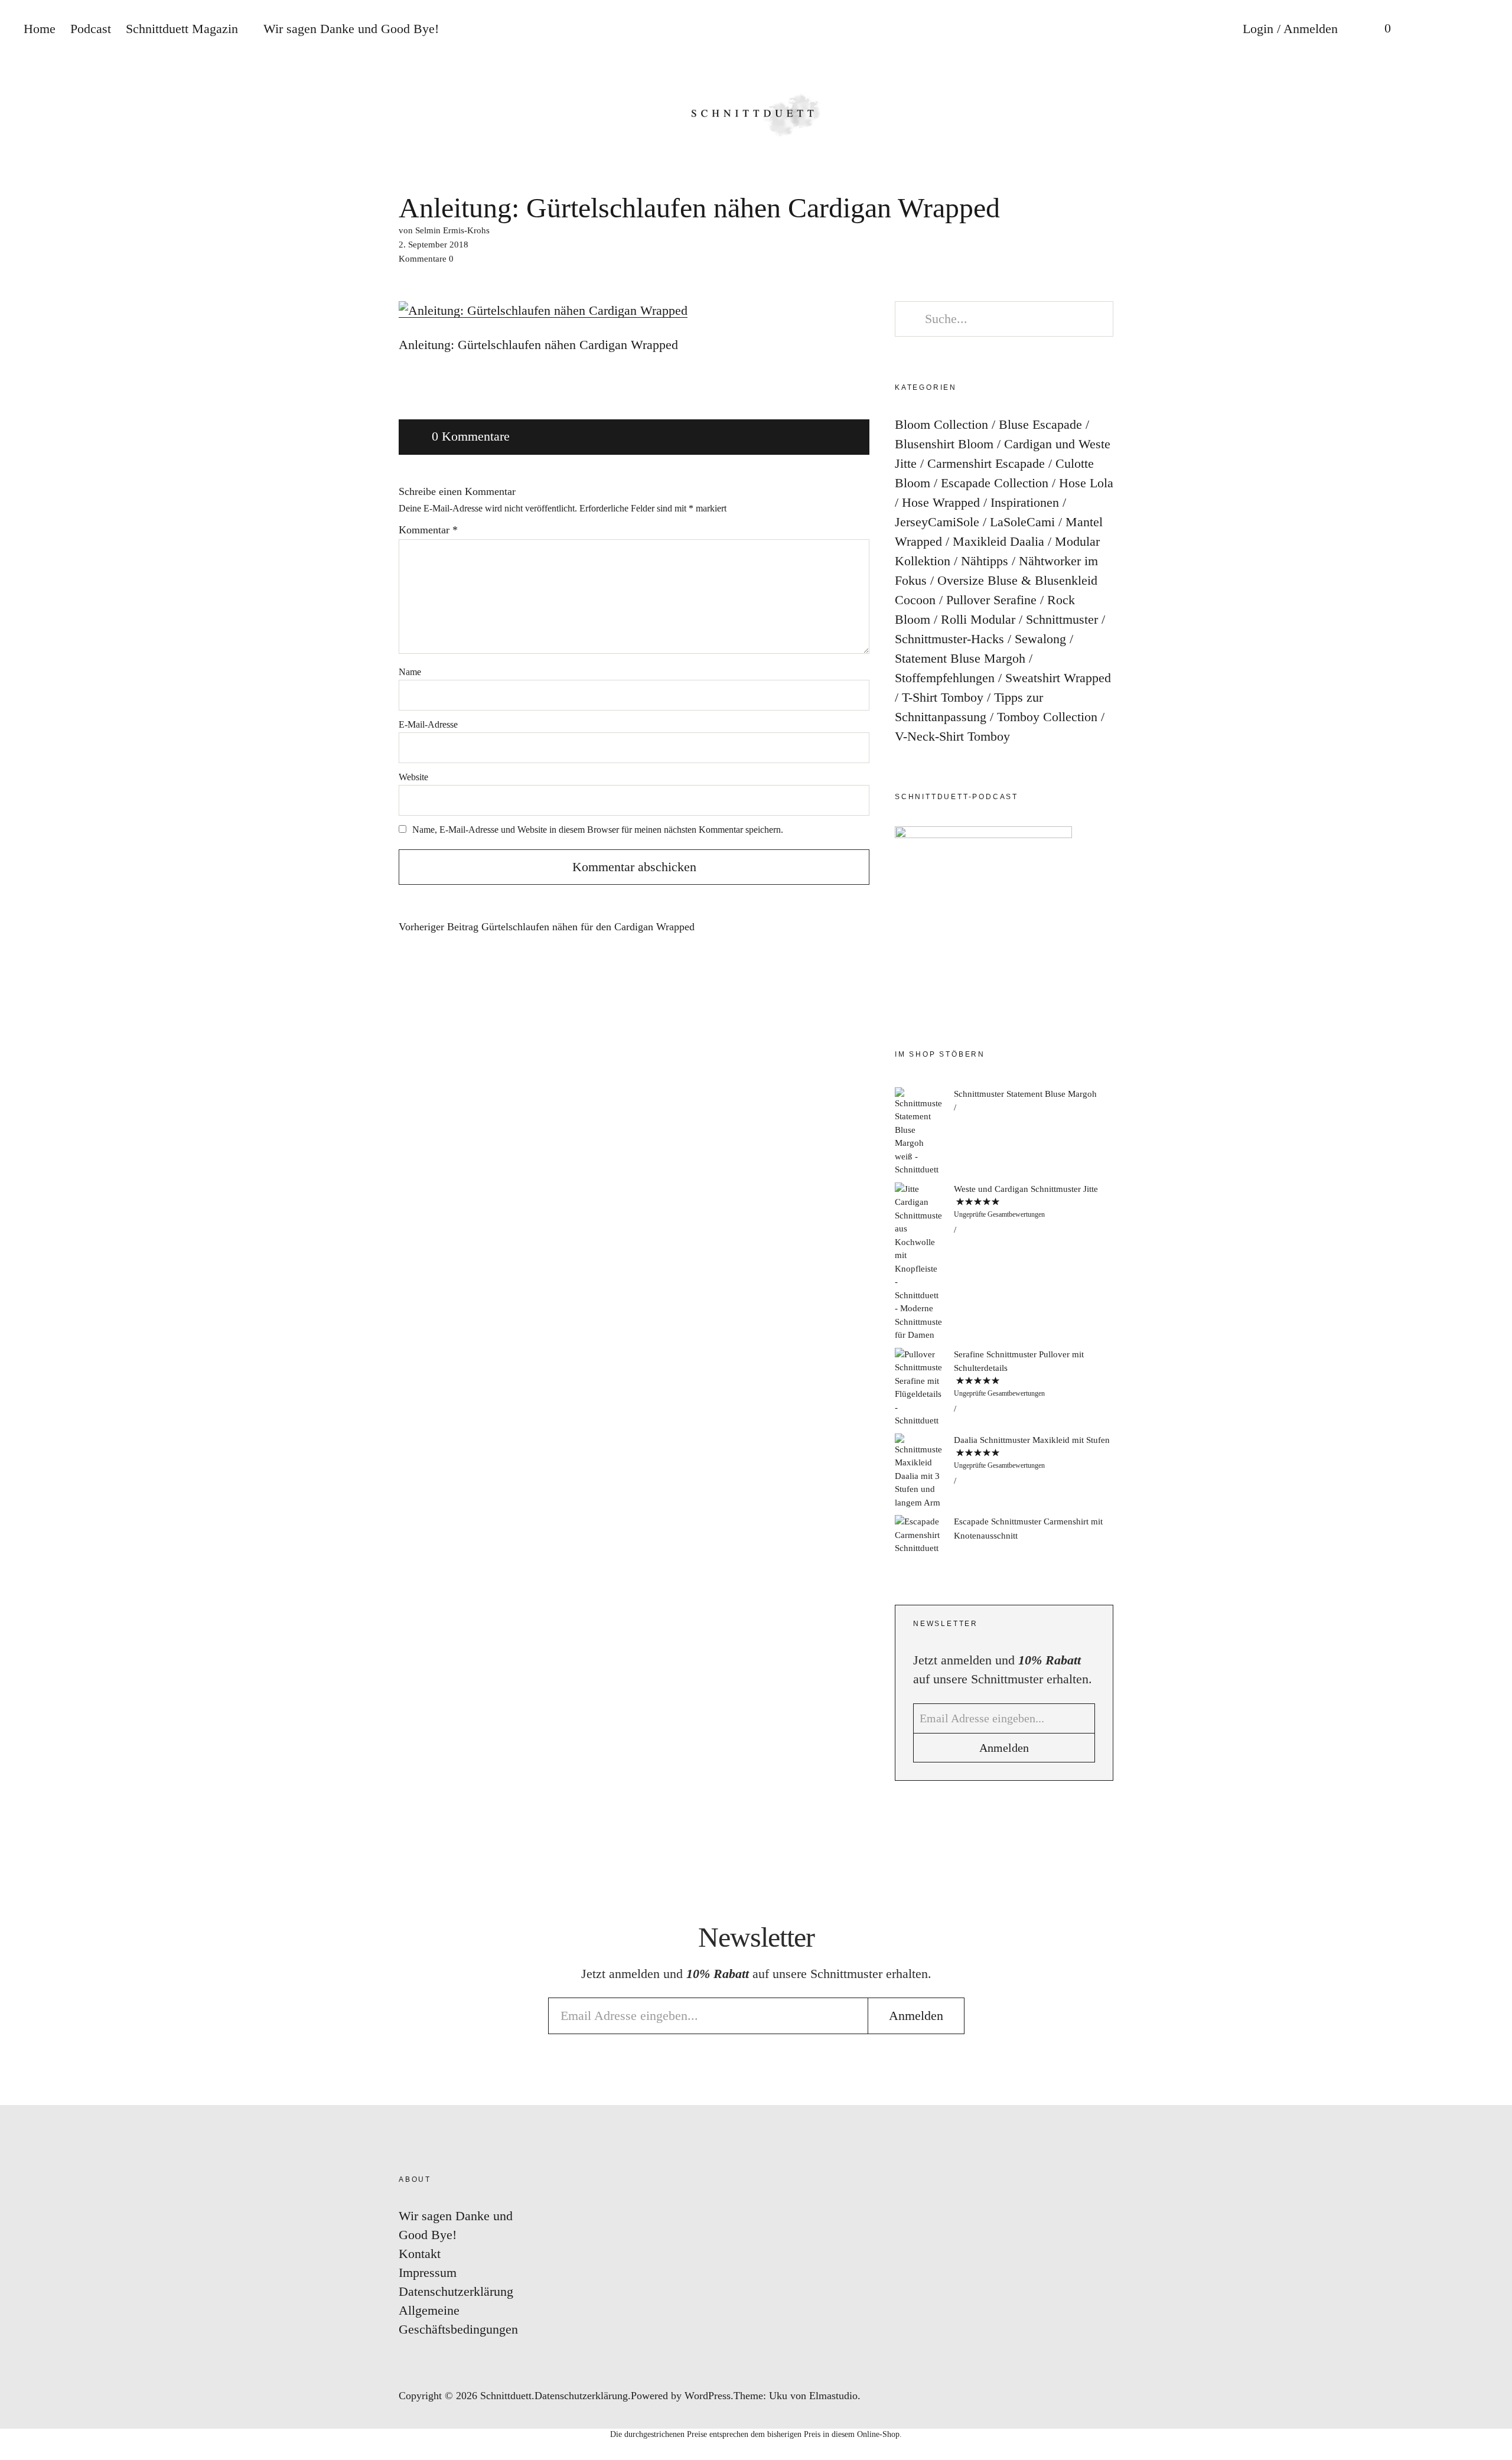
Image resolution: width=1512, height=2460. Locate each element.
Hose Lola (1086, 483)
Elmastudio (833, 2396)
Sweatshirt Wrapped (1058, 678)
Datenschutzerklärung (456, 2291)
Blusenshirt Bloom (944, 444)
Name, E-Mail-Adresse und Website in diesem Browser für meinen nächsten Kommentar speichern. (598, 830)
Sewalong (1040, 639)
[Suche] (1426, 30)
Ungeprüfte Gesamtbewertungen (999, 1214)
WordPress (708, 2396)
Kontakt (420, 2254)
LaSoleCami (1022, 522)
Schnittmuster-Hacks (949, 639)
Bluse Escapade (1040, 424)
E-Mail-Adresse (428, 724)
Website (413, 777)
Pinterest (1491, 1226)
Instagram (1491, 1155)
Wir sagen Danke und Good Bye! (351, 29)
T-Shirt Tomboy (943, 697)
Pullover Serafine (991, 600)
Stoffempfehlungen (945, 678)
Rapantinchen (1491, 1297)
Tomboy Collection (1047, 717)
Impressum (428, 2272)
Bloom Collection (941, 424)
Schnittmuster (1062, 619)
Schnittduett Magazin (182, 29)
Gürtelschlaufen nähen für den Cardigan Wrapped (547, 927)
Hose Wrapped (941, 502)
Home (40, 29)
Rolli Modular (978, 619)
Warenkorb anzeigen (1379, 30)
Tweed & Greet (1491, 1261)
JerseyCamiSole (937, 522)
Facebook (1491, 1190)
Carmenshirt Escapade (986, 463)
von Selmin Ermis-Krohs (444, 230)
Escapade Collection (995, 483)
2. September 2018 (434, 245)
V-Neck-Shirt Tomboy (952, 736)
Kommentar (428, 530)
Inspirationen (1025, 502)
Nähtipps (985, 561)
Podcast (91, 29)
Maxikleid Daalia (998, 541)
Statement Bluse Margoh (960, 658)
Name (410, 672)
